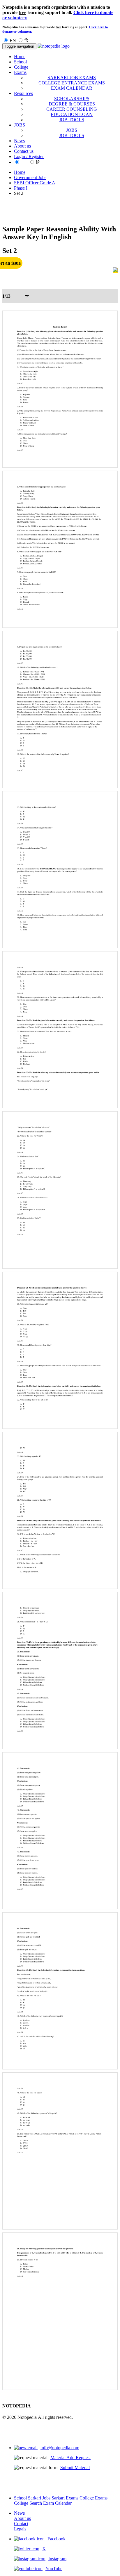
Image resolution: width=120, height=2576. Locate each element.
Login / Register (29, 156)
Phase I (21, 188)
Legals (20, 2529)
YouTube (54, 2569)
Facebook (57, 2539)
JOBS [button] (20, 125)
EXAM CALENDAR (72, 88)
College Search (28, 2503)
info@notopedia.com (60, 2448)
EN (13, 40)
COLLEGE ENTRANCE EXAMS (72, 83)
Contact (21, 2524)
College (21, 67)
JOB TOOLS (72, 120)
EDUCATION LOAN (72, 114)
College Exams (93, 2498)
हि (26, 40)
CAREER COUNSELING (72, 109)
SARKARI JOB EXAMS (72, 78)
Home (20, 57)
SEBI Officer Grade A (35, 183)
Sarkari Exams (65, 2498)
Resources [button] (23, 93)
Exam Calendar (57, 2503)
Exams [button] (20, 72)
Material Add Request (70, 2458)
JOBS (72, 130)
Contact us (24, 151)
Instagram (57, 2559)
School (20, 62)
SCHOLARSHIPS (72, 99)
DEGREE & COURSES (72, 104)
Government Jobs (30, 177)
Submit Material (75, 2467)
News (19, 141)
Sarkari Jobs (39, 2498)
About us (22, 146)
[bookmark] (115, 270)
